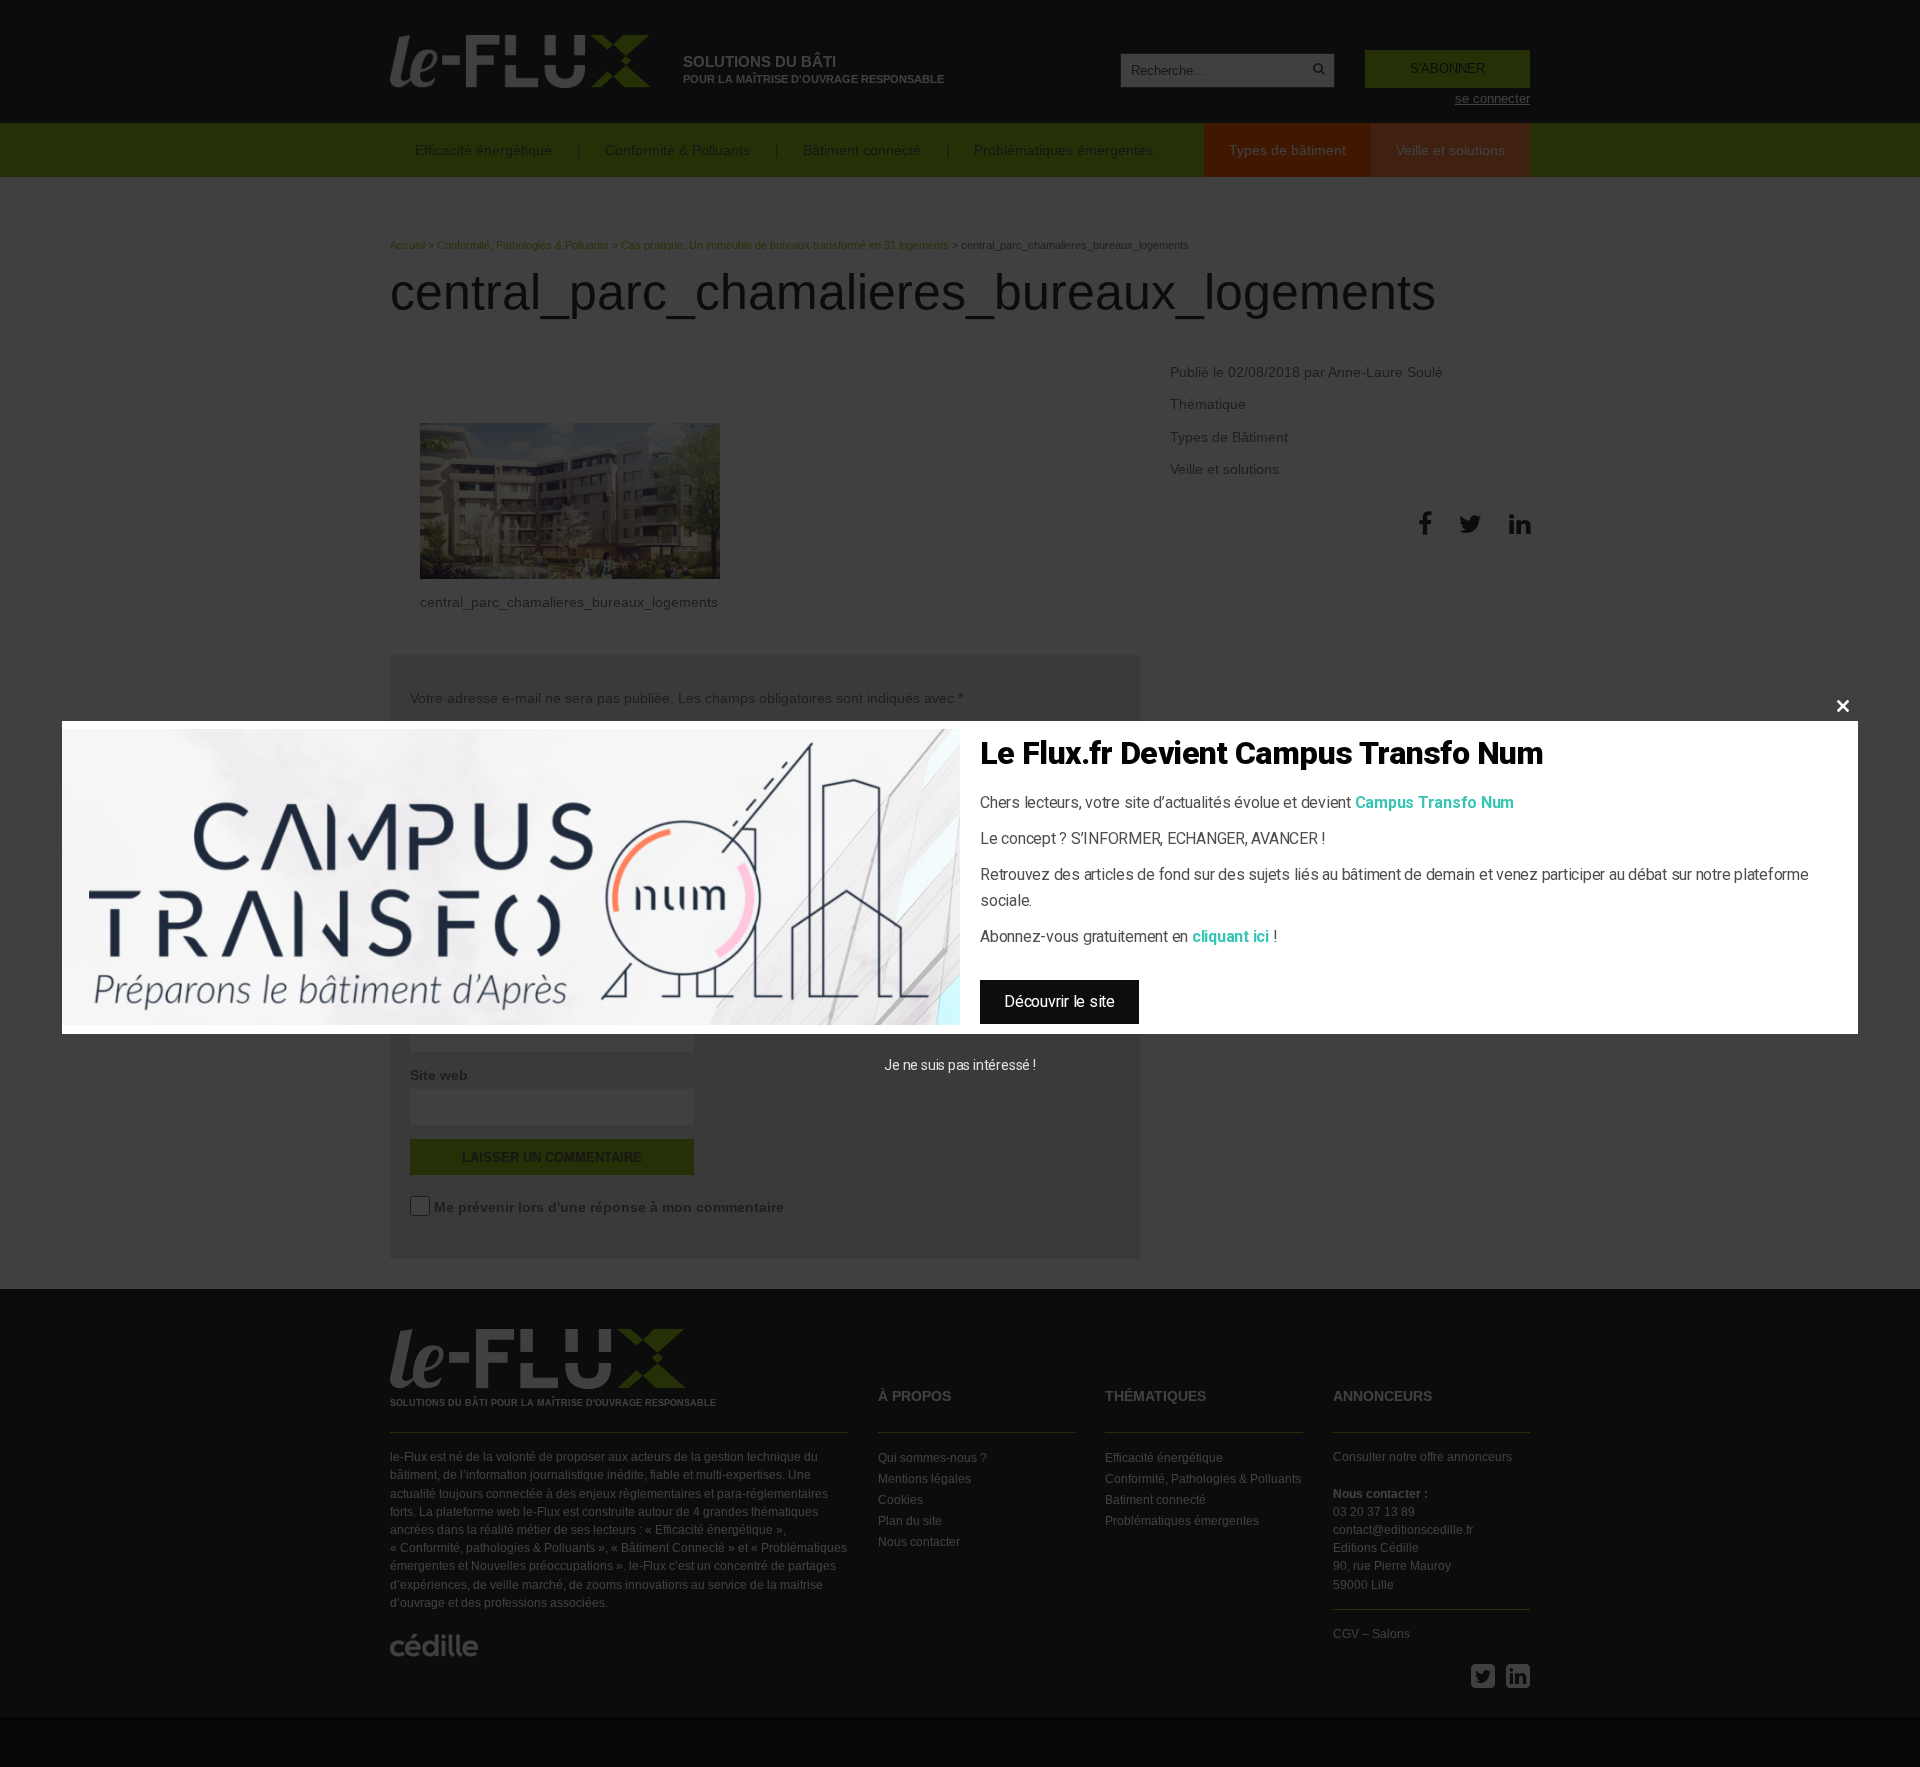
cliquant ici (1230, 936)
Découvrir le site (1059, 1001)
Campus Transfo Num (1435, 802)
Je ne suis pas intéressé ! (959, 1065)
